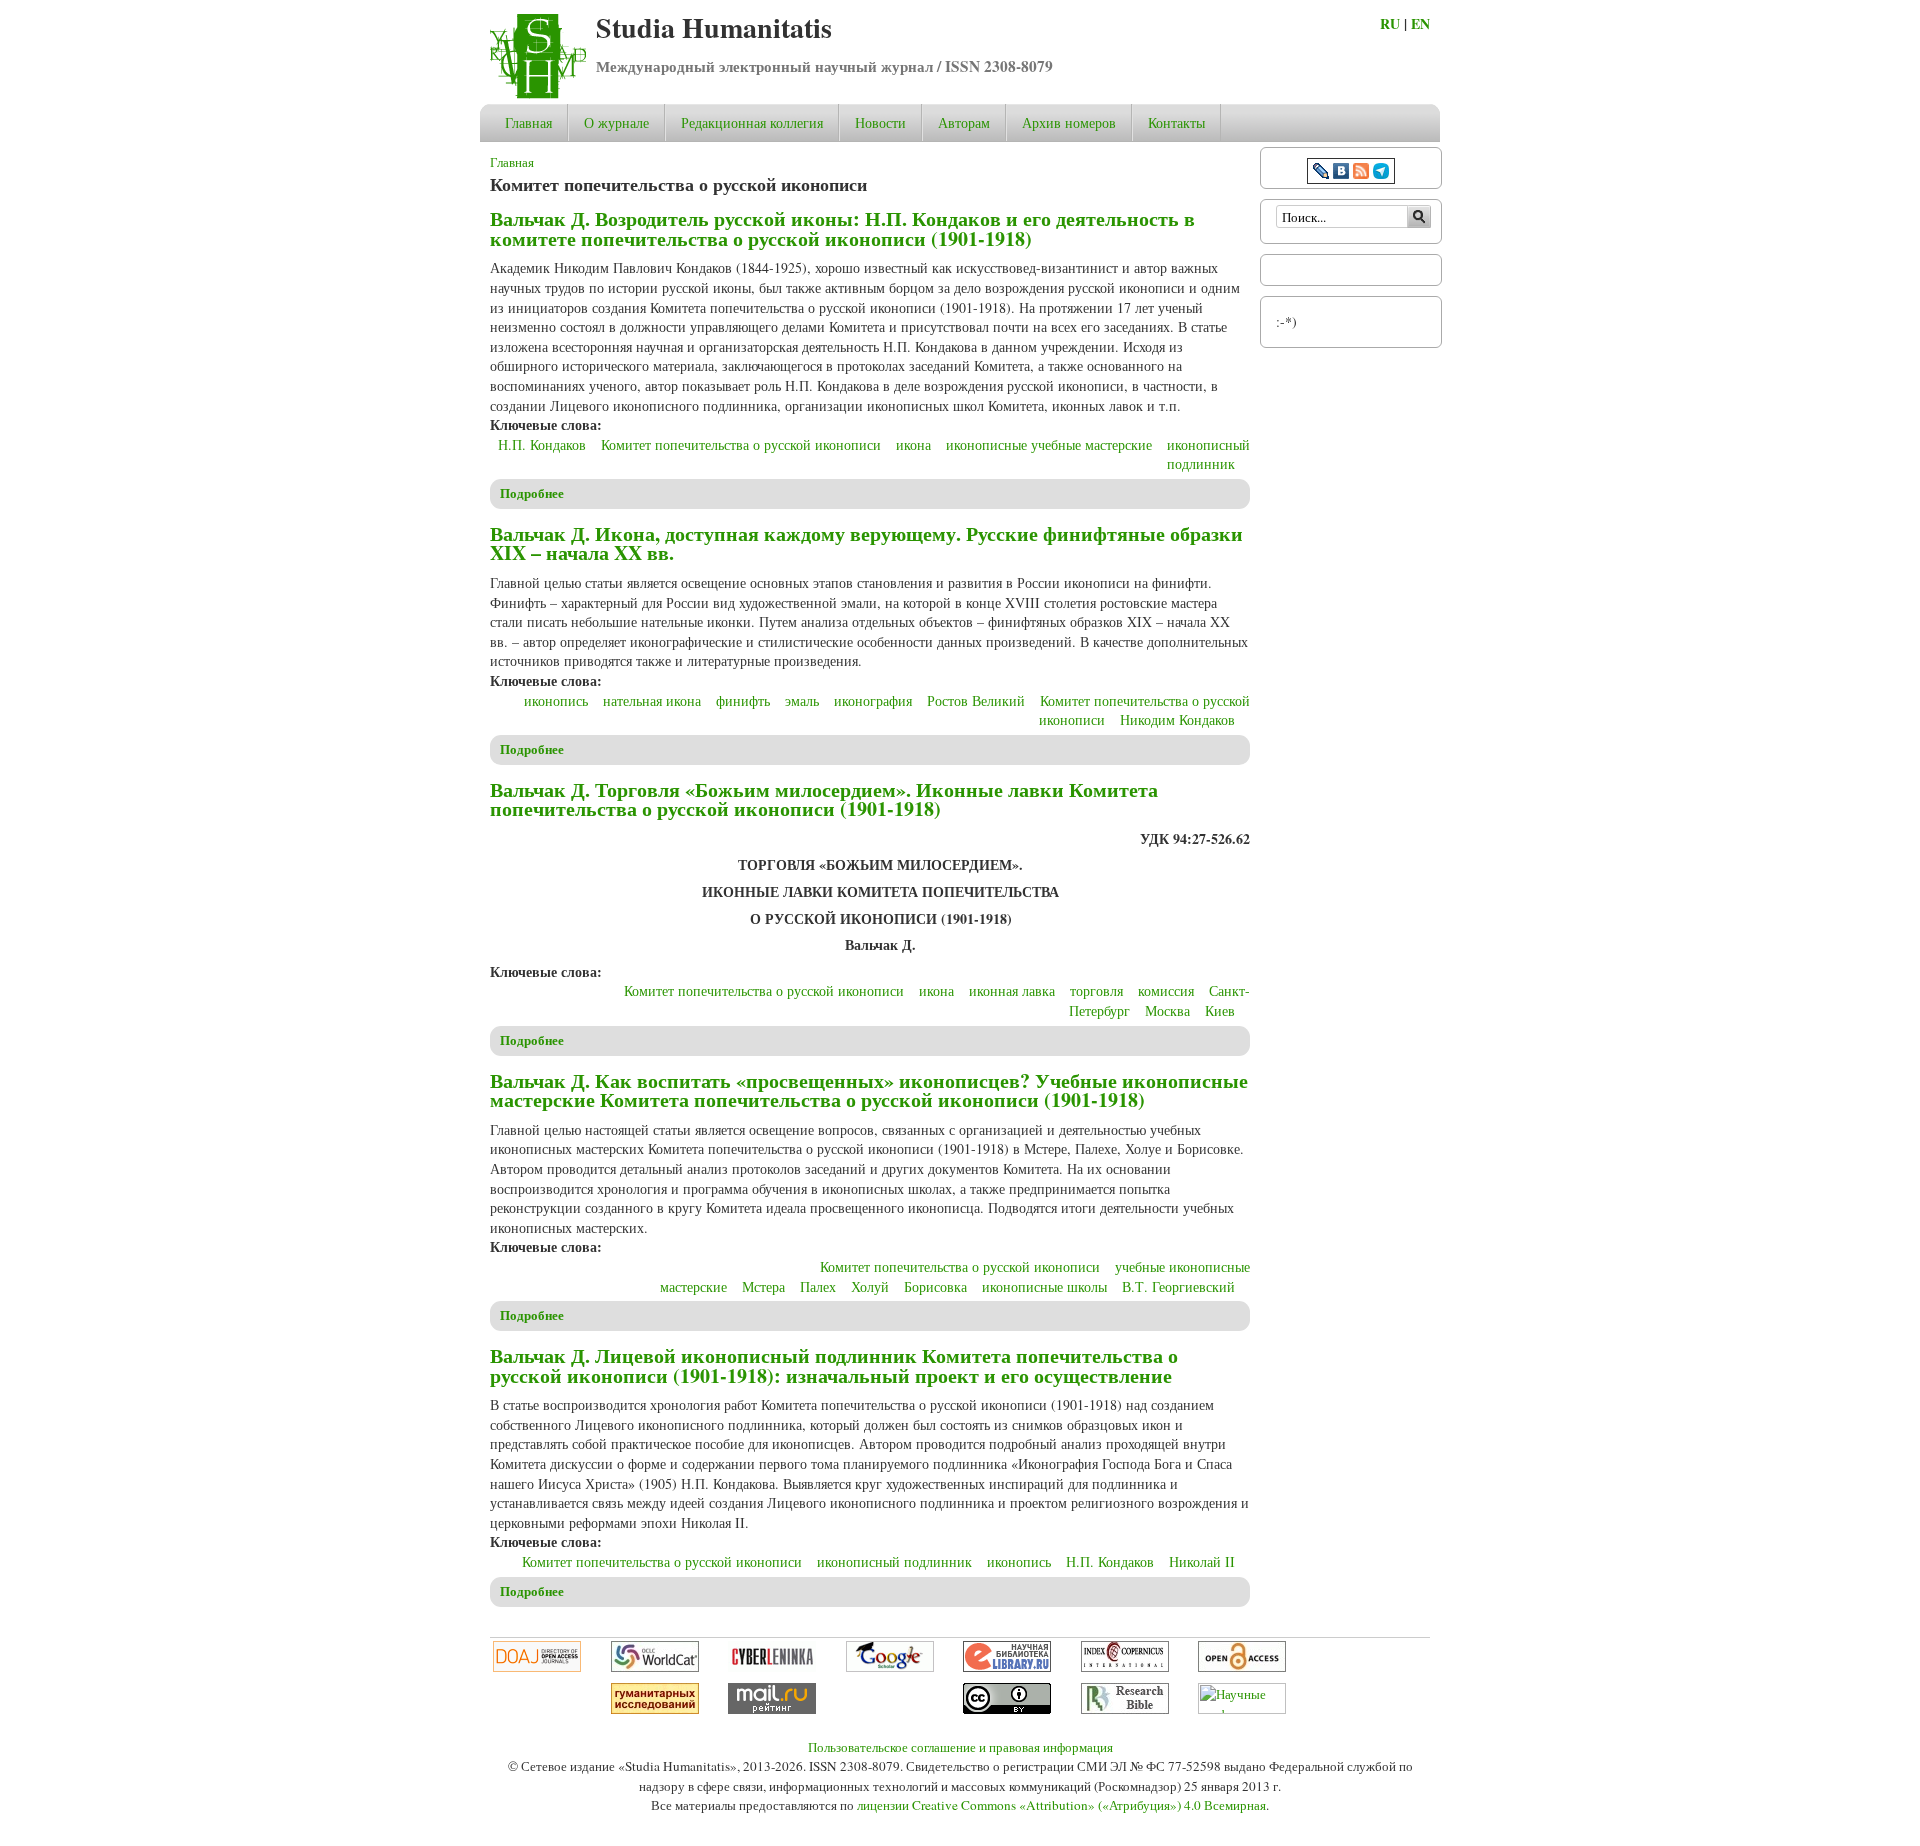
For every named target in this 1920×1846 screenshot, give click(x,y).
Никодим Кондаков (1177, 719)
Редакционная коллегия (752, 122)
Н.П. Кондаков (542, 444)
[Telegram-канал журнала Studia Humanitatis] (1381, 173)
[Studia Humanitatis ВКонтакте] (1341, 173)
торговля (1096, 990)
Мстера (763, 1286)
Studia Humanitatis (714, 27)
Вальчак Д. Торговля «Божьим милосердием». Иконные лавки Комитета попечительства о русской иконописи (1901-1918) (824, 799)
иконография (873, 700)
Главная (528, 122)
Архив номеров (1069, 122)
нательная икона (652, 700)
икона (913, 444)
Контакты (1176, 122)
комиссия (1166, 990)
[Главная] (538, 93)
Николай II (1202, 1561)
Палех (818, 1286)
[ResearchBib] (1125, 1709)
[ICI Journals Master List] (1125, 1667)
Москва (1167, 1010)
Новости (880, 122)
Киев (1220, 1010)
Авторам (964, 122)
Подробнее (532, 493)
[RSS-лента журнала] (1361, 173)
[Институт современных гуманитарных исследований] (655, 1709)
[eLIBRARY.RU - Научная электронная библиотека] (1007, 1667)
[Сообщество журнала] (1323, 173)
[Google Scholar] (890, 1667)
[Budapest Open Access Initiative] (1242, 1667)
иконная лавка (1012, 990)
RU (1390, 23)
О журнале (616, 122)
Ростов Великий (976, 700)
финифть (743, 700)
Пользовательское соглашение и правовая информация (960, 1747)
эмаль (802, 700)
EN (1420, 23)
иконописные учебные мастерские (1049, 444)
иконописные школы (1044, 1286)
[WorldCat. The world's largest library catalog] (655, 1667)
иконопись (556, 700)
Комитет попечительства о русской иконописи (741, 444)
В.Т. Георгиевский (1178, 1286)
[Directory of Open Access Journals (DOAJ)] (537, 1667)
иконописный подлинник (1208, 454)
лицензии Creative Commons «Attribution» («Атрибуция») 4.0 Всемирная (1061, 1805)
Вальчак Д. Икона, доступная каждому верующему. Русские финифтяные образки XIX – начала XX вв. (866, 543)
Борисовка (935, 1286)
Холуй (870, 1286)
